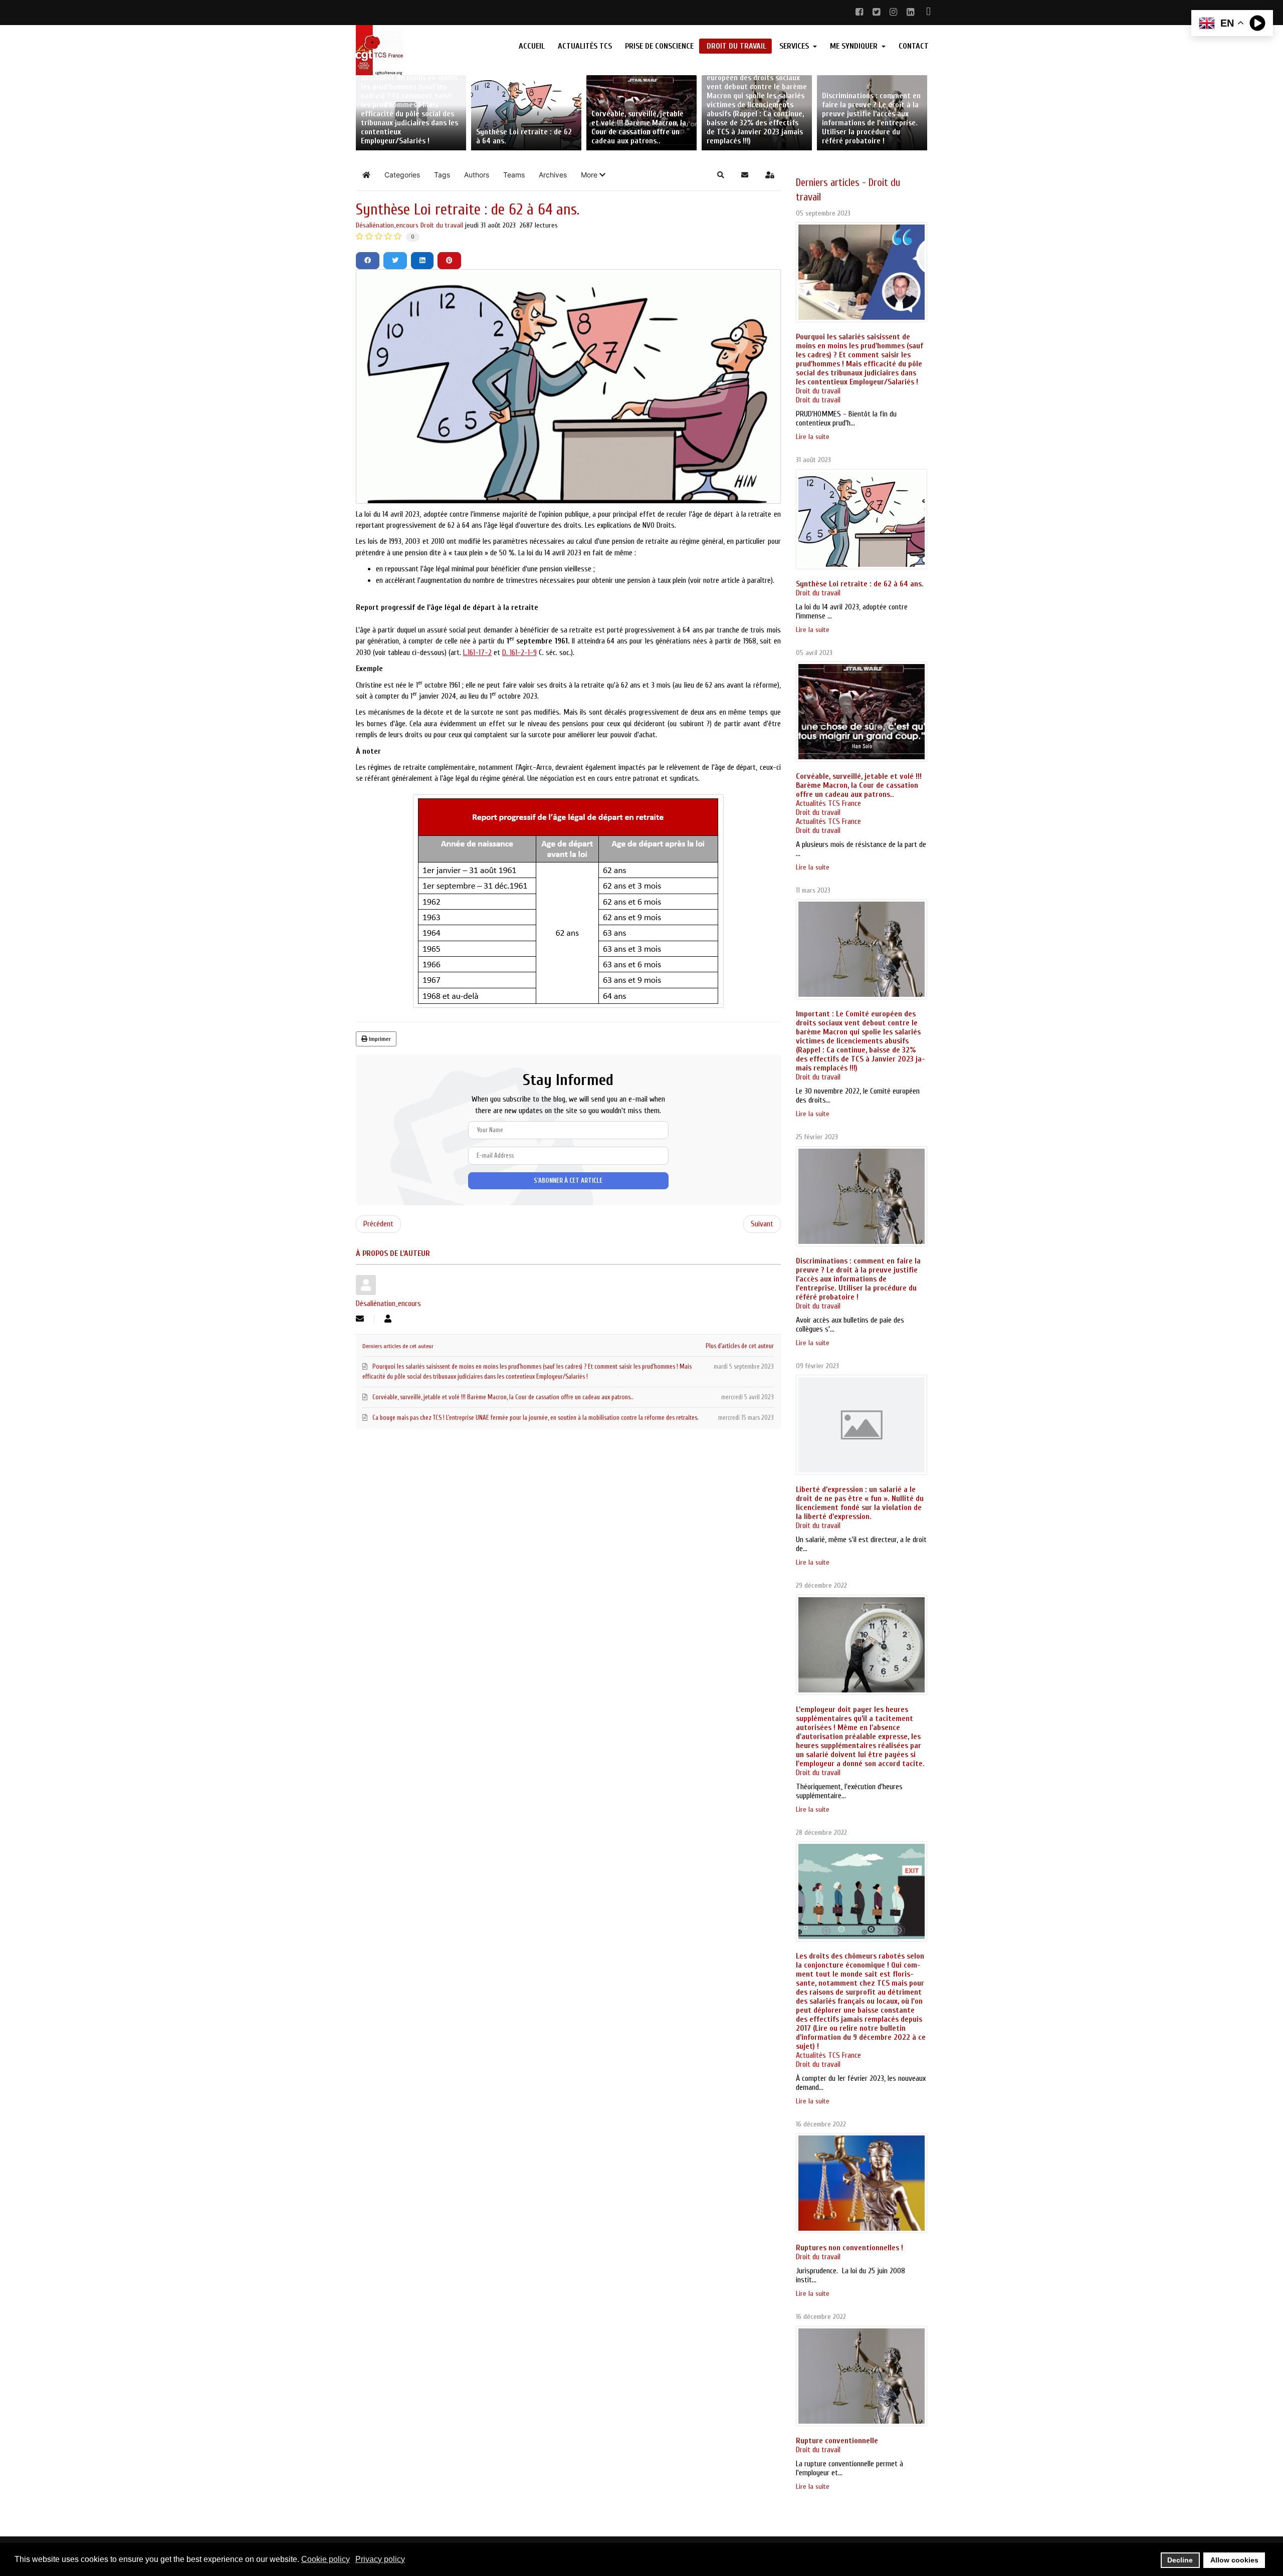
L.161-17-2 (477, 653)
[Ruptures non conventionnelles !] (862, 2183)
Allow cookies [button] (1234, 2560)
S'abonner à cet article (568, 1180)
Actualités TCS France (828, 803)
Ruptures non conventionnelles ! (849, 2248)
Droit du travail (442, 225)
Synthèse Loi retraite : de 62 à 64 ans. (860, 584)
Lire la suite (813, 437)
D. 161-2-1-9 (519, 653)
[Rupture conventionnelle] (862, 2376)
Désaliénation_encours (387, 225)
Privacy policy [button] (380, 2559)
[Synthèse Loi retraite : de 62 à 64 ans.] (862, 519)
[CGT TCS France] (422, 50)
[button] (593, 175)
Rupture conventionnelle (837, 2441)
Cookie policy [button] (326, 2559)
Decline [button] (1180, 2560)
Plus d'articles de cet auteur (740, 1346)
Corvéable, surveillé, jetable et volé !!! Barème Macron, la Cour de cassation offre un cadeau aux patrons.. (859, 785)
